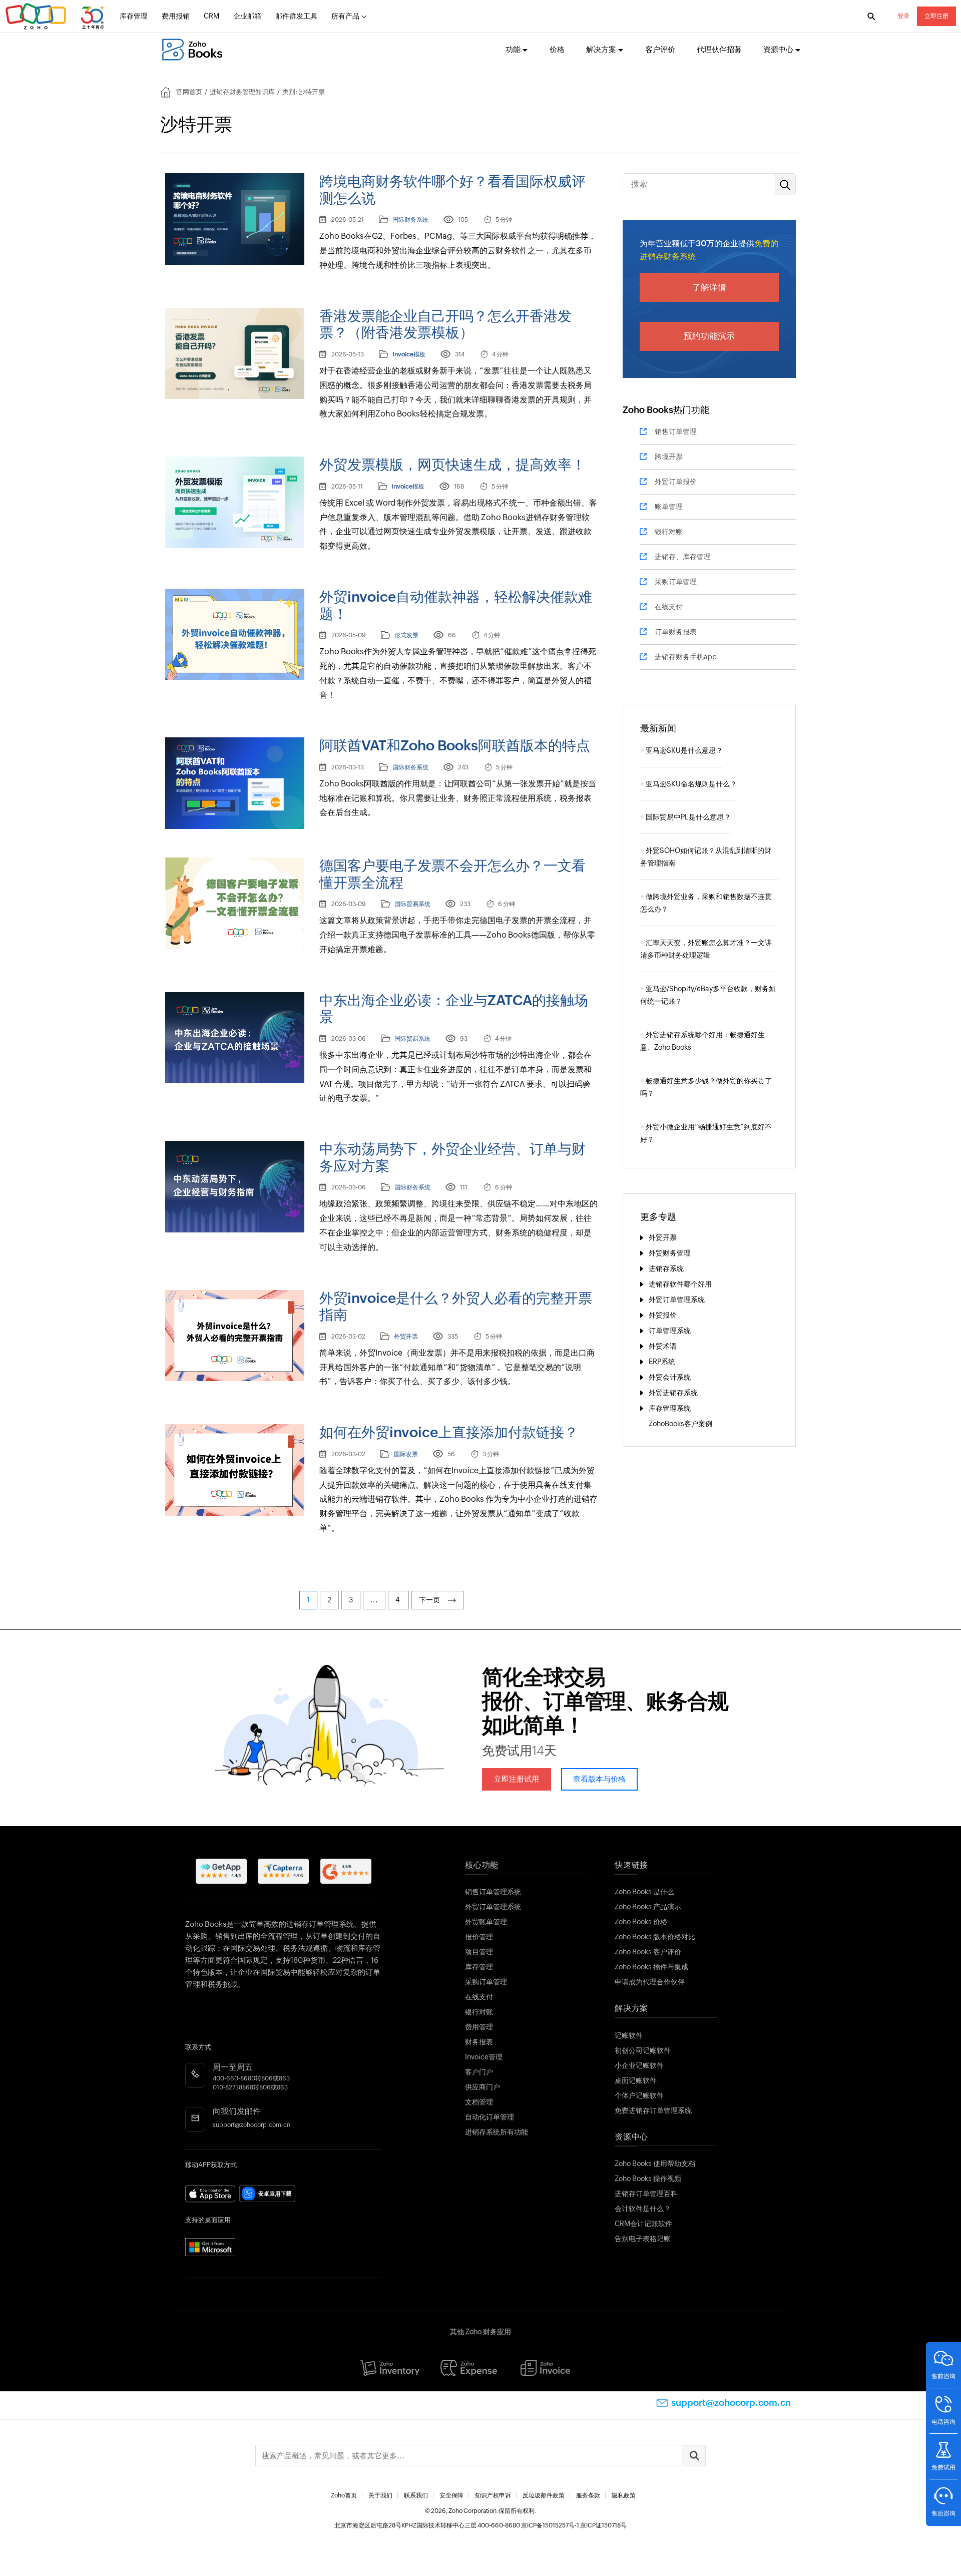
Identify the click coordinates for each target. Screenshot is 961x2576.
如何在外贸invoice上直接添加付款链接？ (449, 1432)
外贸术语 (663, 1346)
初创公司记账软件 (643, 2050)
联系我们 (416, 2495)
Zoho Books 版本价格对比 (655, 1937)
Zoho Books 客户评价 (648, 1952)
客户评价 (660, 49)
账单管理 (669, 507)
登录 (903, 16)
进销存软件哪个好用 (680, 1284)
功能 (513, 49)
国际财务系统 (410, 220)
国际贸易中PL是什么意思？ (688, 817)
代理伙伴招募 (719, 49)
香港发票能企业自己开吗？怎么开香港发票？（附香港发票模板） (445, 324)
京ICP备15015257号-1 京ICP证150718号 (574, 2525)
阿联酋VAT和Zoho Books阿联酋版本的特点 (455, 745)
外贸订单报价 (676, 482)
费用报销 (176, 16)
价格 (557, 49)
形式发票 (406, 635)
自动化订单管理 (490, 2117)
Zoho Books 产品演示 (648, 1907)
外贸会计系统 (670, 1377)
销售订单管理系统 (493, 1892)
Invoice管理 (484, 2057)
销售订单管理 (676, 432)
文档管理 (479, 2102)
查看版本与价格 (599, 1779)
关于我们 (380, 2495)
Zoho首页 (344, 2495)
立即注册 (936, 16)
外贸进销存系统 (673, 1393)
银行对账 (669, 532)
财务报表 (479, 2042)
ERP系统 (662, 1362)
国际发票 (406, 1454)
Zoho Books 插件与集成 (651, 1967)
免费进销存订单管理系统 (653, 2110)
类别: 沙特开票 (304, 92)
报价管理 (479, 1937)
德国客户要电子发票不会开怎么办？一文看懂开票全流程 (452, 874)
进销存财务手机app (686, 657)
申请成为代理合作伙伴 (650, 1982)
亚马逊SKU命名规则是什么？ (691, 784)
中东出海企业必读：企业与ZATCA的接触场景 (454, 1009)
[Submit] (694, 2456)
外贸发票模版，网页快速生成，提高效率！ (452, 465)
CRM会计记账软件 (643, 2224)
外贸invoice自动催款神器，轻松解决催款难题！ (456, 605)
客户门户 (479, 2072)
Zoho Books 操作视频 (648, 2179)
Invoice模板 (409, 354)
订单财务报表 (676, 632)
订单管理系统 (670, 1331)
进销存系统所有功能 (497, 2132)
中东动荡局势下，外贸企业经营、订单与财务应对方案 (452, 1157)
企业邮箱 (247, 16)
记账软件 (629, 2035)
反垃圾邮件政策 (544, 2495)
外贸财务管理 (670, 1253)
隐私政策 (624, 2495)
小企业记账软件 (639, 2065)
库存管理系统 (670, 1408)
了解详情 (709, 287)
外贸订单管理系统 (677, 1300)
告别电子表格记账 (643, 2239)
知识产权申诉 (493, 2495)
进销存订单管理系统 (320, 1924)
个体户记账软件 (639, 2095)
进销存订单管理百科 (646, 2194)
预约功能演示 (709, 336)
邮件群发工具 (296, 16)
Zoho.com (56, 17)
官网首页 (189, 92)
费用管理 (479, 2027)
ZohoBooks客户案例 (680, 1424)
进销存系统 (666, 1268)
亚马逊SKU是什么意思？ (684, 750)
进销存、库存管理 (683, 557)
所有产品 (345, 16)
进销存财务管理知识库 (242, 92)
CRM (211, 16)
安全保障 (451, 2495)
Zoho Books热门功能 (666, 410)
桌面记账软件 (636, 2080)
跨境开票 (669, 457)
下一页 (431, 1600)
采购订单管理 (676, 582)
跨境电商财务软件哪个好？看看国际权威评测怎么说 (452, 190)
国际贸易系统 (412, 904)
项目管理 (479, 1952)
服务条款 (588, 2495)
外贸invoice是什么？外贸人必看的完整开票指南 (456, 1307)
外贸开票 (406, 1337)
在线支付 (669, 607)
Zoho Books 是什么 (644, 1892)
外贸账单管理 (486, 1922)
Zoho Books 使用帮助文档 (655, 2164)
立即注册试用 (517, 1779)
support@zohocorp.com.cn (252, 2125)
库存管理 (134, 16)
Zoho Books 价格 (641, 1922)
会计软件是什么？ (643, 2209)
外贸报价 (663, 1315)
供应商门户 (483, 2087)
